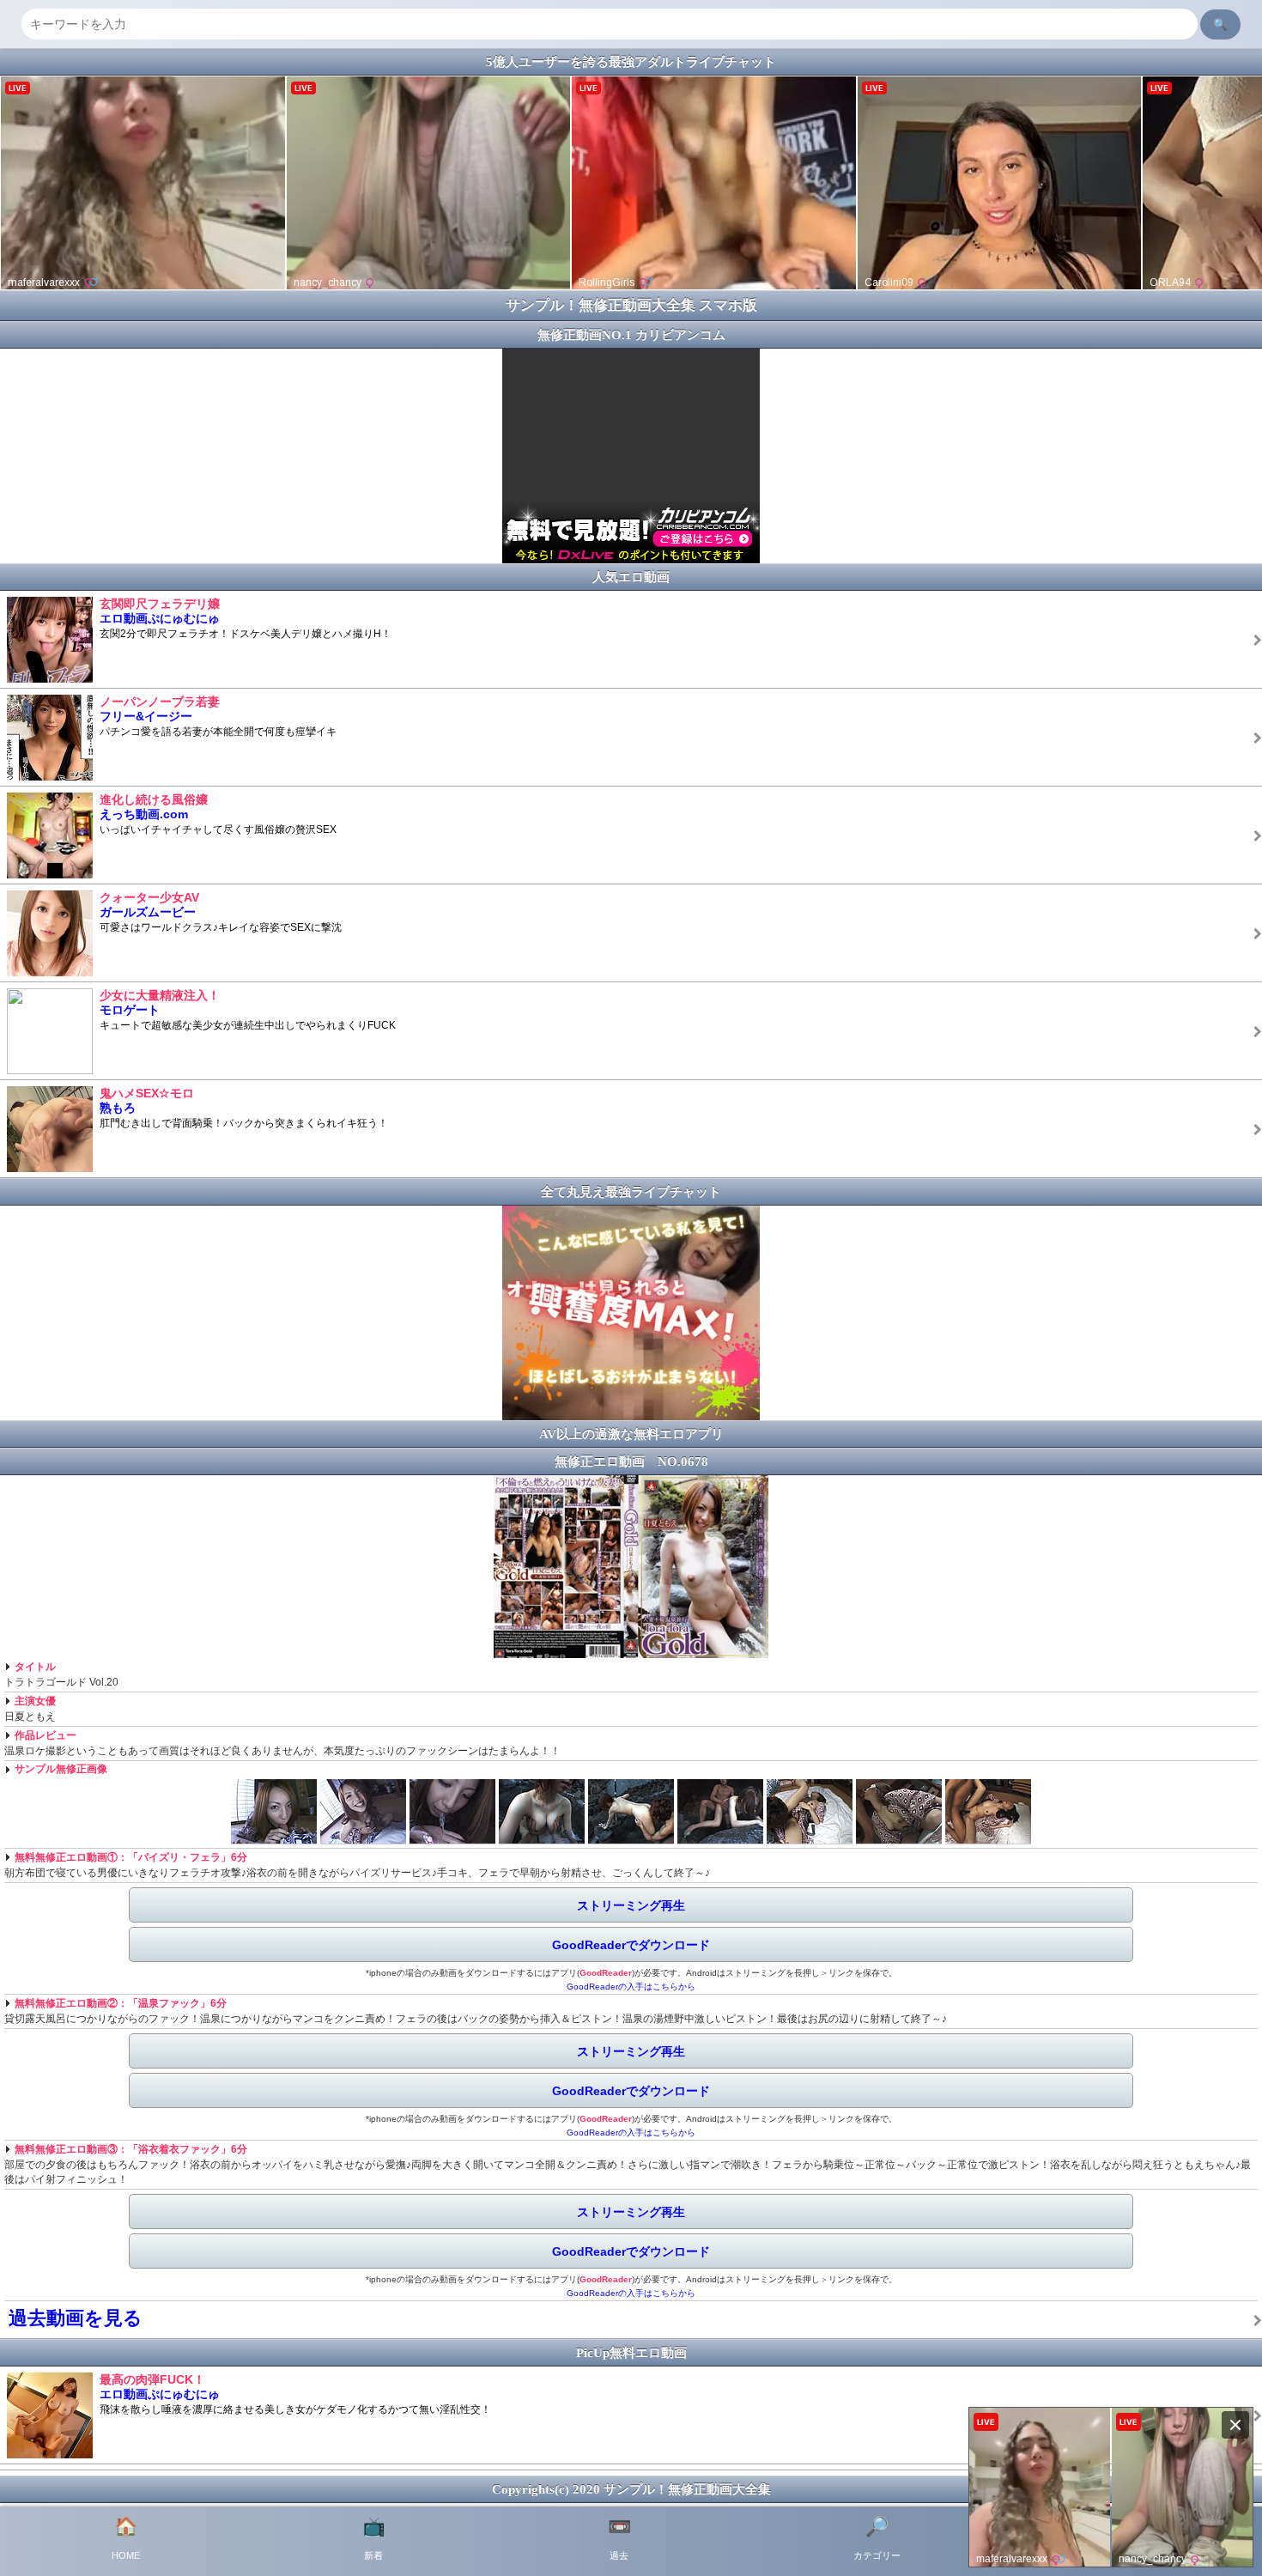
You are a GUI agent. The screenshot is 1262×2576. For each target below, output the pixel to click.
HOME (126, 2538)
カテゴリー (877, 2538)
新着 (374, 2538)
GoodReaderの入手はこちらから (631, 1987)
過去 (619, 2538)
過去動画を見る (76, 2318)
